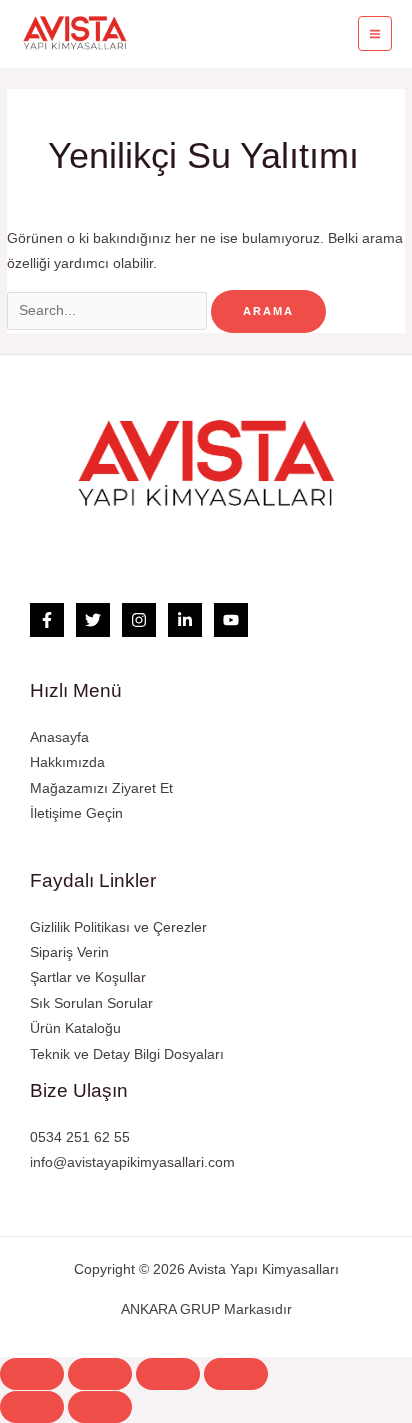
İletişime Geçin (76, 813)
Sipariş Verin (69, 952)
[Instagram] (139, 620)
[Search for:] (109, 310)
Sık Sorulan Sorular (91, 1003)
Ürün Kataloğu (75, 1028)
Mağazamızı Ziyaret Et (101, 788)
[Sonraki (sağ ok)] (100, 1407)
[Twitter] (93, 620)
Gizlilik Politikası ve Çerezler (118, 927)
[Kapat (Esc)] (32, 1374)
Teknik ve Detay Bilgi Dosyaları (127, 1054)
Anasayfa (59, 737)
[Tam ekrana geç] (168, 1374)
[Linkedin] (185, 620)
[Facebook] (47, 620)
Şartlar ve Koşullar (88, 977)
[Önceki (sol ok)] (32, 1407)
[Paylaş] (100, 1374)
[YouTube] (231, 620)
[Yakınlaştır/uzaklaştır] (236, 1374)
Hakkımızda (67, 762)
